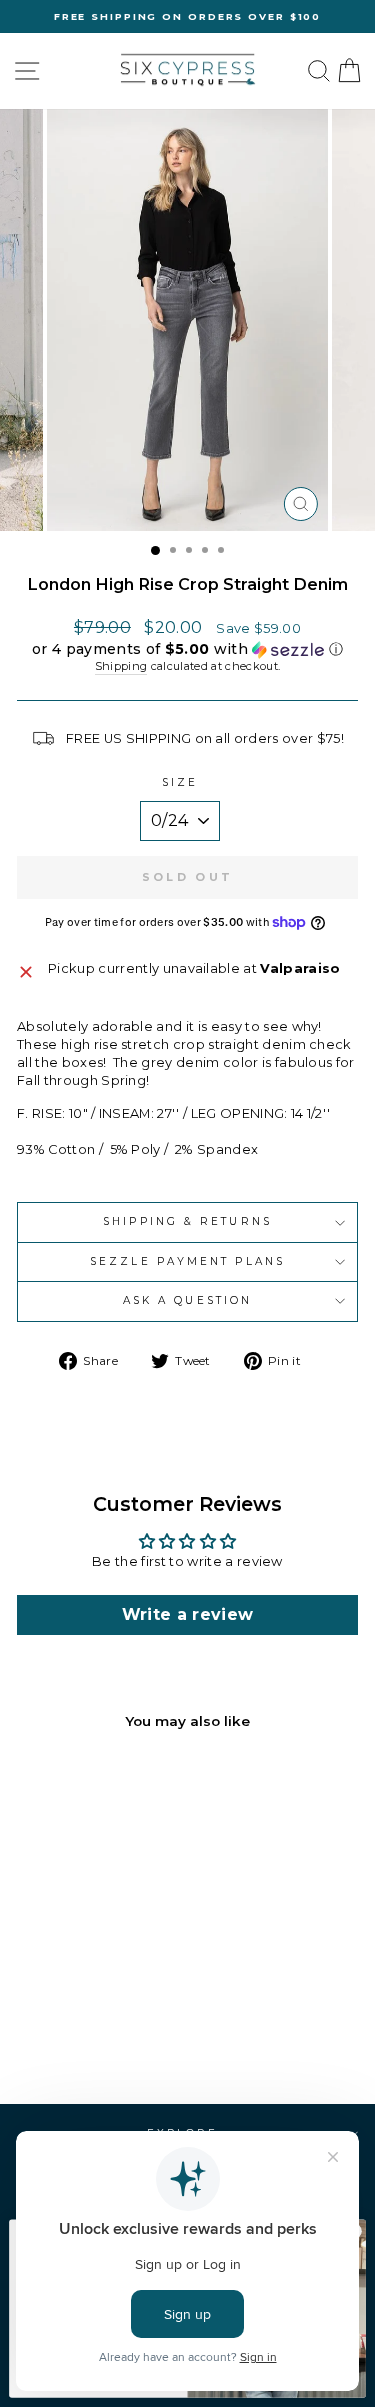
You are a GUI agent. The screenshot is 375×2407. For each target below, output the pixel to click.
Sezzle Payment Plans (187, 1261)
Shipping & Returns (187, 1221)
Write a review (188, 1614)
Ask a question (187, 1300)
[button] (187, 649)
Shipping (121, 666)
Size (180, 782)
